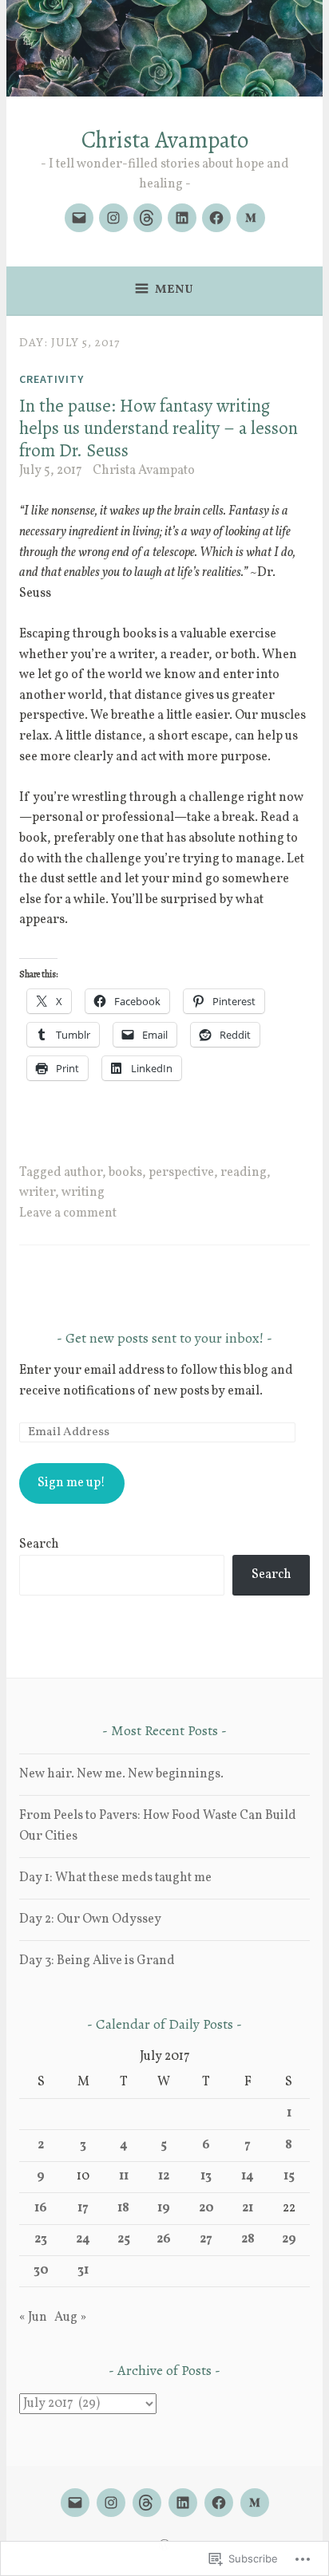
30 (41, 2270)
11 (124, 2176)
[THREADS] (147, 2503)
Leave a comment (68, 1213)
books (125, 1173)
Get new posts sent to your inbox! (164, 1338)
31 (83, 2270)
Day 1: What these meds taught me (115, 1878)
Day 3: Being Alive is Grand (97, 1961)
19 (164, 2208)
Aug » (70, 2318)
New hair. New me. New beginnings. (121, 1774)
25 (124, 2239)
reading (244, 1173)
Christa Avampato (165, 140)
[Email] (79, 218)
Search (39, 1544)
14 (248, 2176)
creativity (52, 379)
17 (83, 2208)
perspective (181, 1173)
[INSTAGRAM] (111, 2503)
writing (83, 1193)
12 (164, 2176)
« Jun (33, 2318)
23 (41, 2239)
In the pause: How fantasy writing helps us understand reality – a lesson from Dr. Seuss (159, 428)
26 (164, 2239)
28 (248, 2239)
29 (289, 2239)
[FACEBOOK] (219, 2503)
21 (248, 2208)
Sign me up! (71, 1483)
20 (206, 2208)
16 (41, 2208)
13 (206, 2176)
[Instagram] (113, 218)
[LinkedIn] (182, 218)
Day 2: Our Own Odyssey (90, 1919)
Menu (174, 290)
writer (37, 1193)
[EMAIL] (75, 2503)
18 (123, 2208)
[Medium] (251, 218)
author (83, 1173)
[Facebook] (216, 218)
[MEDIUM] (255, 2503)
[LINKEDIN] (183, 2503)
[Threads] (148, 218)
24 (83, 2239)
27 (206, 2239)
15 (289, 2176)
